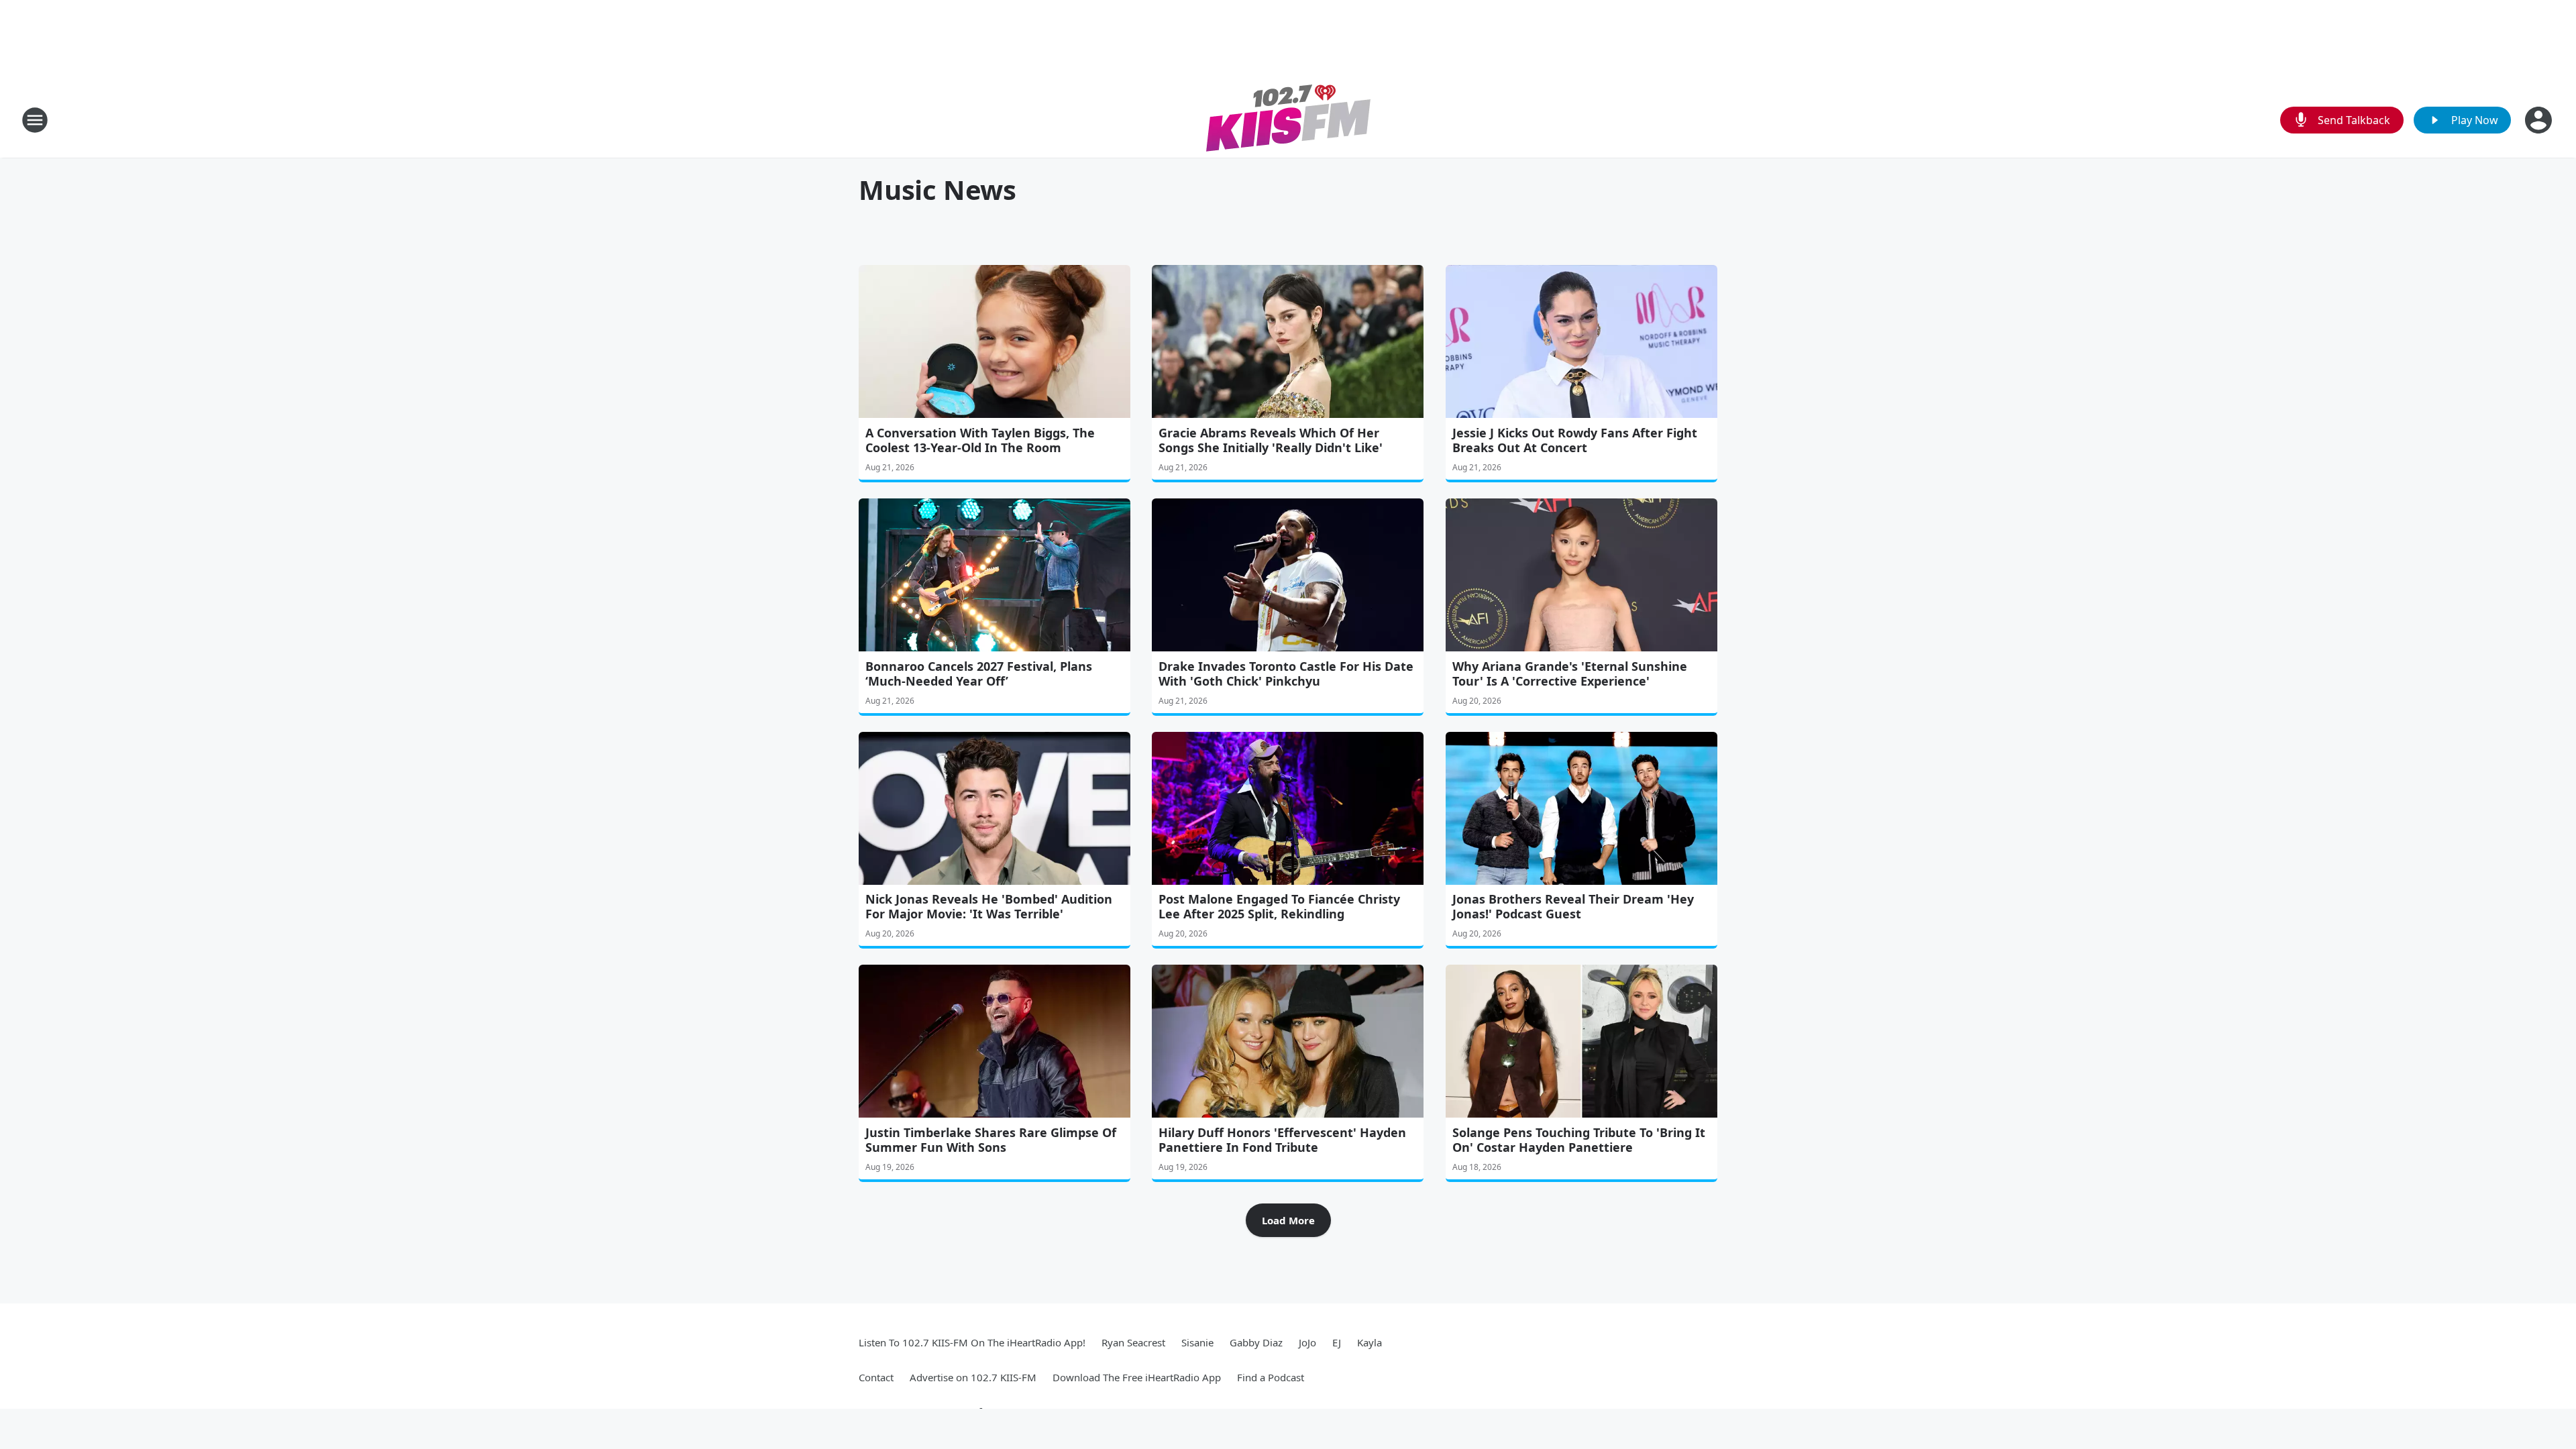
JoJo (1307, 1342)
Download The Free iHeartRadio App (1137, 1377)
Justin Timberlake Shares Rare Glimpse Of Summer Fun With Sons (991, 1140)
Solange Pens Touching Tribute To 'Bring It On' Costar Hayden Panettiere (1579, 1140)
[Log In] (2540, 120)
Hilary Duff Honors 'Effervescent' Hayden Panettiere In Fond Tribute (1282, 1140)
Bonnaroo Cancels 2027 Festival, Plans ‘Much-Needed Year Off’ (979, 674)
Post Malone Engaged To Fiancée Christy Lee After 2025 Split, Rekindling (1279, 906)
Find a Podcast (1271, 1377)
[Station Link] (1288, 120)
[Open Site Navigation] (35, 120)
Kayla (1370, 1342)
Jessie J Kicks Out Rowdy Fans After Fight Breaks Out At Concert (1575, 440)
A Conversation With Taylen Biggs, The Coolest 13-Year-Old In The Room (980, 440)
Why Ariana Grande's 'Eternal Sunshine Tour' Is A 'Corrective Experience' (1570, 674)
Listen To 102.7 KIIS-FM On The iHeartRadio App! (972, 1342)
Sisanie (1197, 1342)
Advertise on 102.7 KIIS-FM (973, 1377)
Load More (1288, 1220)
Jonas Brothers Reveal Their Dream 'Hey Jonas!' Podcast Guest (1573, 906)
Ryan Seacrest (1133, 1342)
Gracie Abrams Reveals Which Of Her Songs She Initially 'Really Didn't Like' (1271, 440)
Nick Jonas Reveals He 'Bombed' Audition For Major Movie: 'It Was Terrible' (989, 906)
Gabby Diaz (1256, 1342)
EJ (1337, 1342)
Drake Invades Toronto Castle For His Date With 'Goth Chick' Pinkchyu (1286, 674)
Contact (876, 1377)
